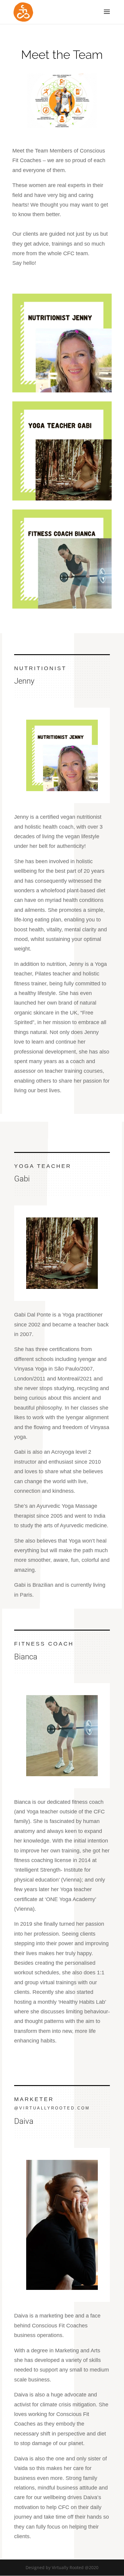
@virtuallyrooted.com (52, 2108)
